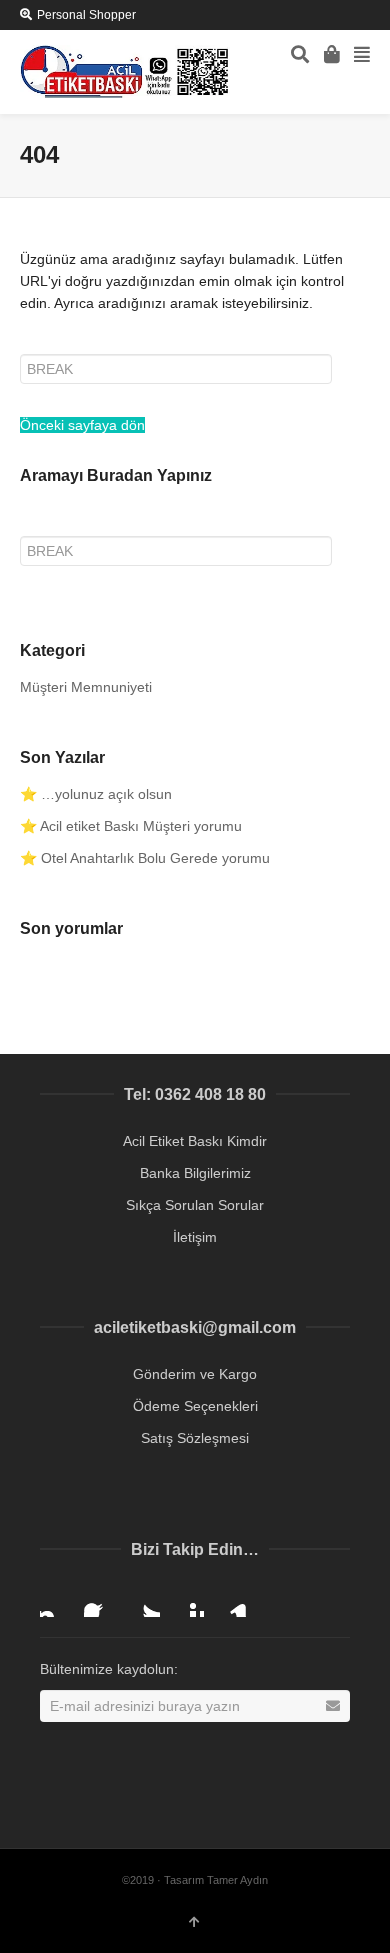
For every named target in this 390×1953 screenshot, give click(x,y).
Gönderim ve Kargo (195, 1374)
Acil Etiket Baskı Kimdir (195, 1141)
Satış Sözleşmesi (195, 1438)
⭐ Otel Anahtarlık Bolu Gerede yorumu (145, 858)
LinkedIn (232, 1601)
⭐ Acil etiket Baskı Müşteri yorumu (131, 826)
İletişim (195, 1237)
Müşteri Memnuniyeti (86, 687)
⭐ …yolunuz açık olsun (96, 794)
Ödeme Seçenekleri (195, 1406)
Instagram (56, 1601)
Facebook (100, 1601)
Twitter (144, 1601)
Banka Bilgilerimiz (195, 1173)
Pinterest (188, 1601)
